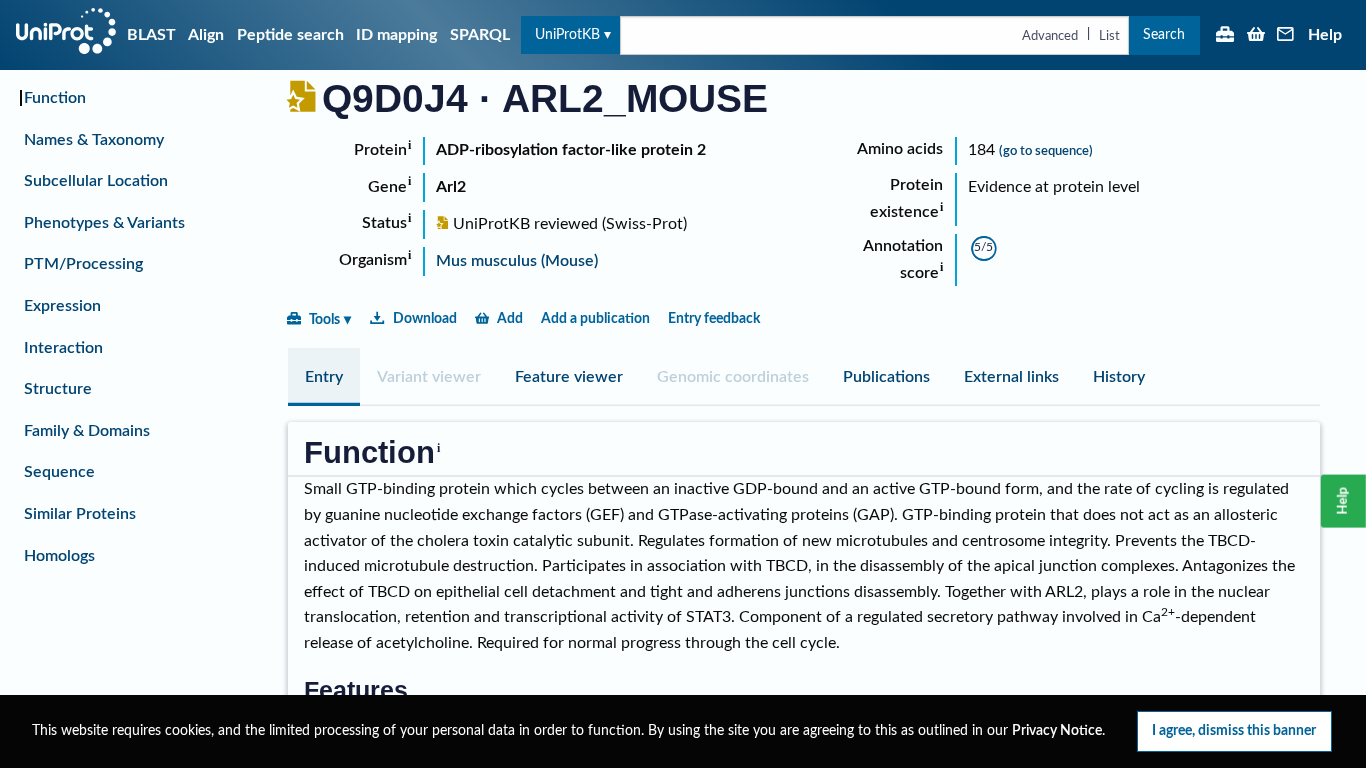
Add (510, 318)
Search (1164, 34)
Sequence (59, 472)
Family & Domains (87, 431)
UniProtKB (567, 34)
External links (1011, 377)
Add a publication (595, 318)
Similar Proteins (80, 514)
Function (55, 98)
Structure (58, 389)
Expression (62, 306)
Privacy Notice (1057, 731)
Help (1325, 35)
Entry (324, 377)
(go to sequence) (1046, 151)
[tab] (324, 377)
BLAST (151, 35)
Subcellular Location (96, 181)
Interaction (63, 348)
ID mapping (396, 35)
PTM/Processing (83, 264)
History (1119, 377)
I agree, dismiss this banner (1234, 730)
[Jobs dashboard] (1225, 36)
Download (425, 318)
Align (206, 35)
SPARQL (480, 35)
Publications (886, 377)
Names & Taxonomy (94, 140)
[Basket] (1256, 36)
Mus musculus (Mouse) (517, 261)
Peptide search (290, 35)
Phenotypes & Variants (104, 223)
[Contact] (1286, 36)
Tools (324, 319)
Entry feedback (714, 318)
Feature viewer (569, 377)
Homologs (59, 556)
